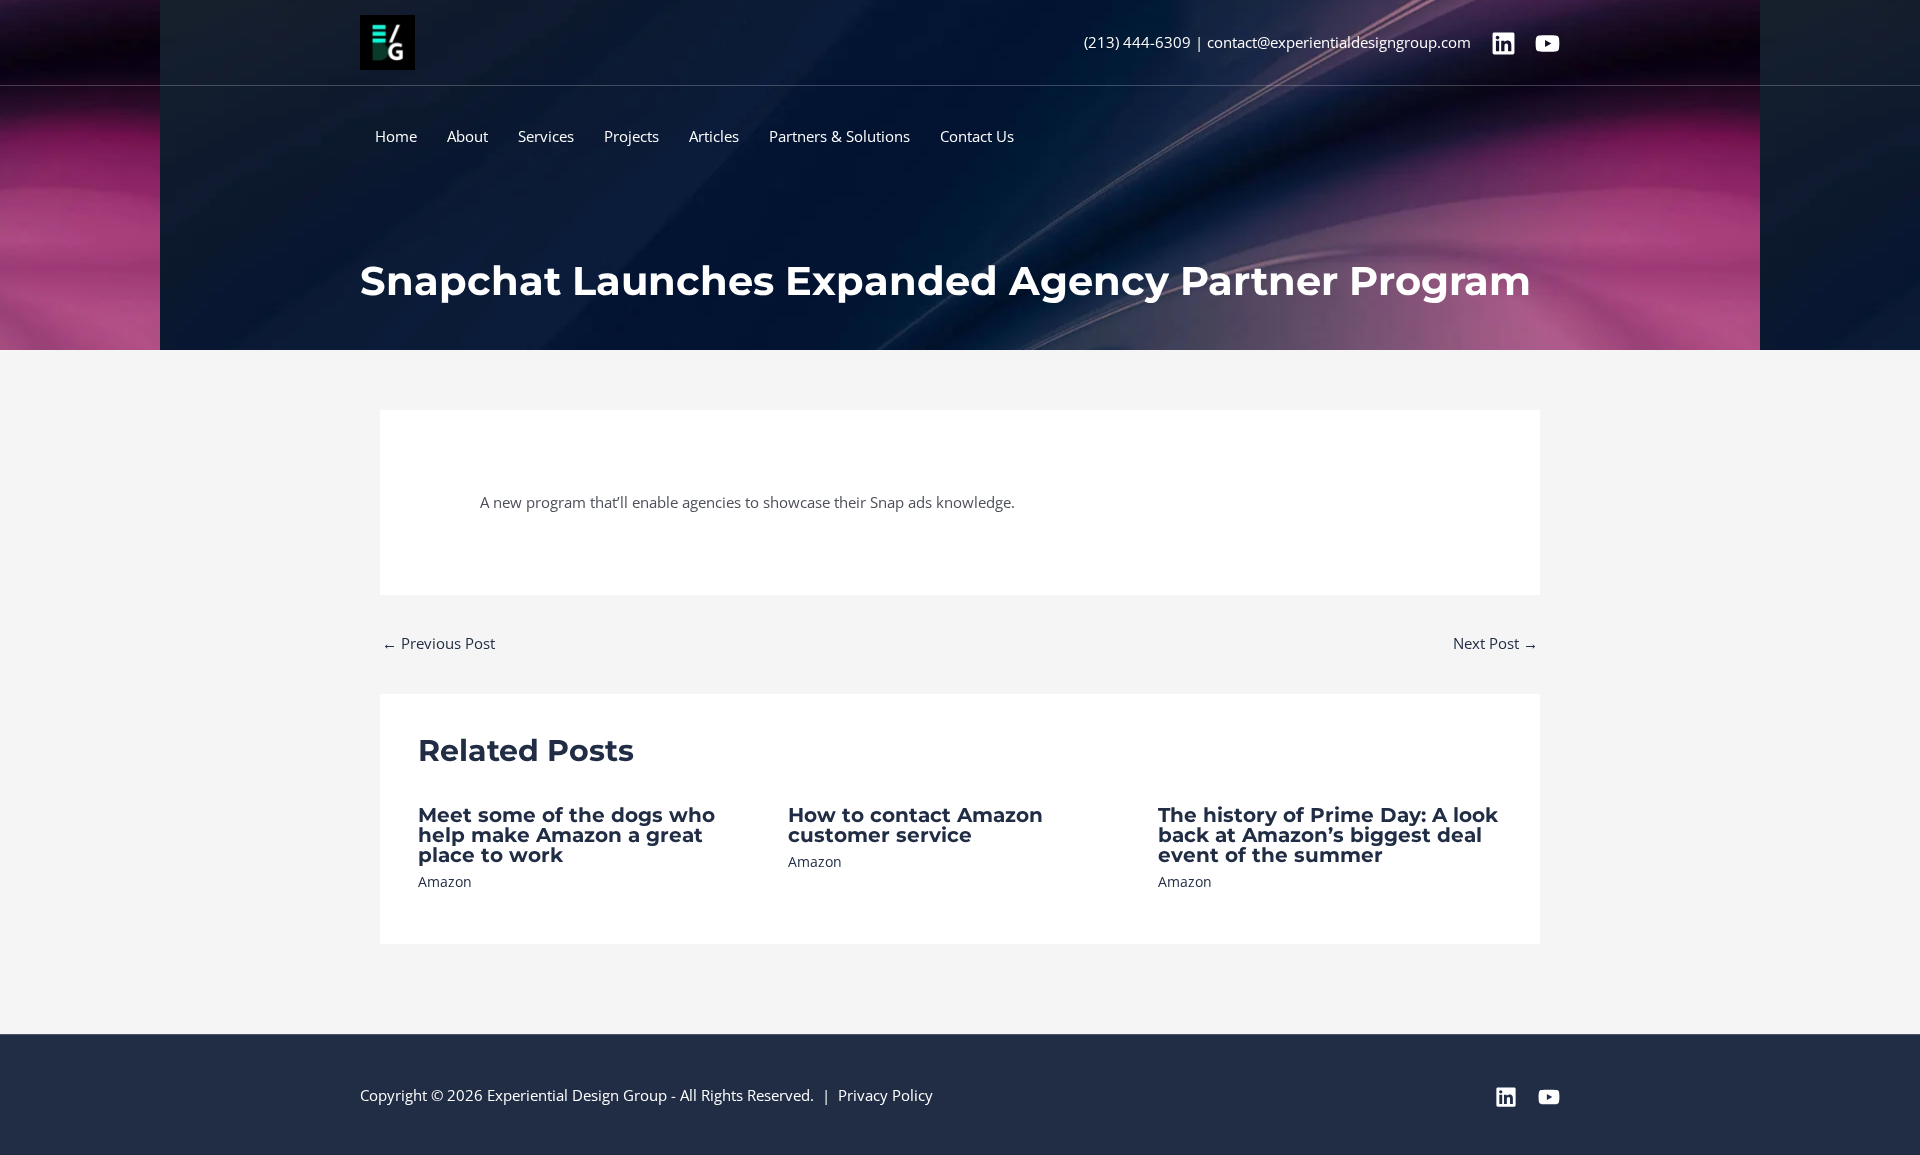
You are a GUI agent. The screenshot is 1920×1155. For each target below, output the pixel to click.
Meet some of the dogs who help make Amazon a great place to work (566, 835)
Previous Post (438, 643)
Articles (714, 136)
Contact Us (977, 136)
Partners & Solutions (839, 136)
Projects (631, 136)
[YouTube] (1547, 43)
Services (546, 136)
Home (396, 136)
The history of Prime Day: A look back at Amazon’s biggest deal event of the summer (1328, 835)
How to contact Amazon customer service (915, 825)
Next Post (1495, 643)
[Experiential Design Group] (387, 41)
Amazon (445, 881)
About (467, 136)
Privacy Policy (885, 1095)
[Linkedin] (1503, 43)
